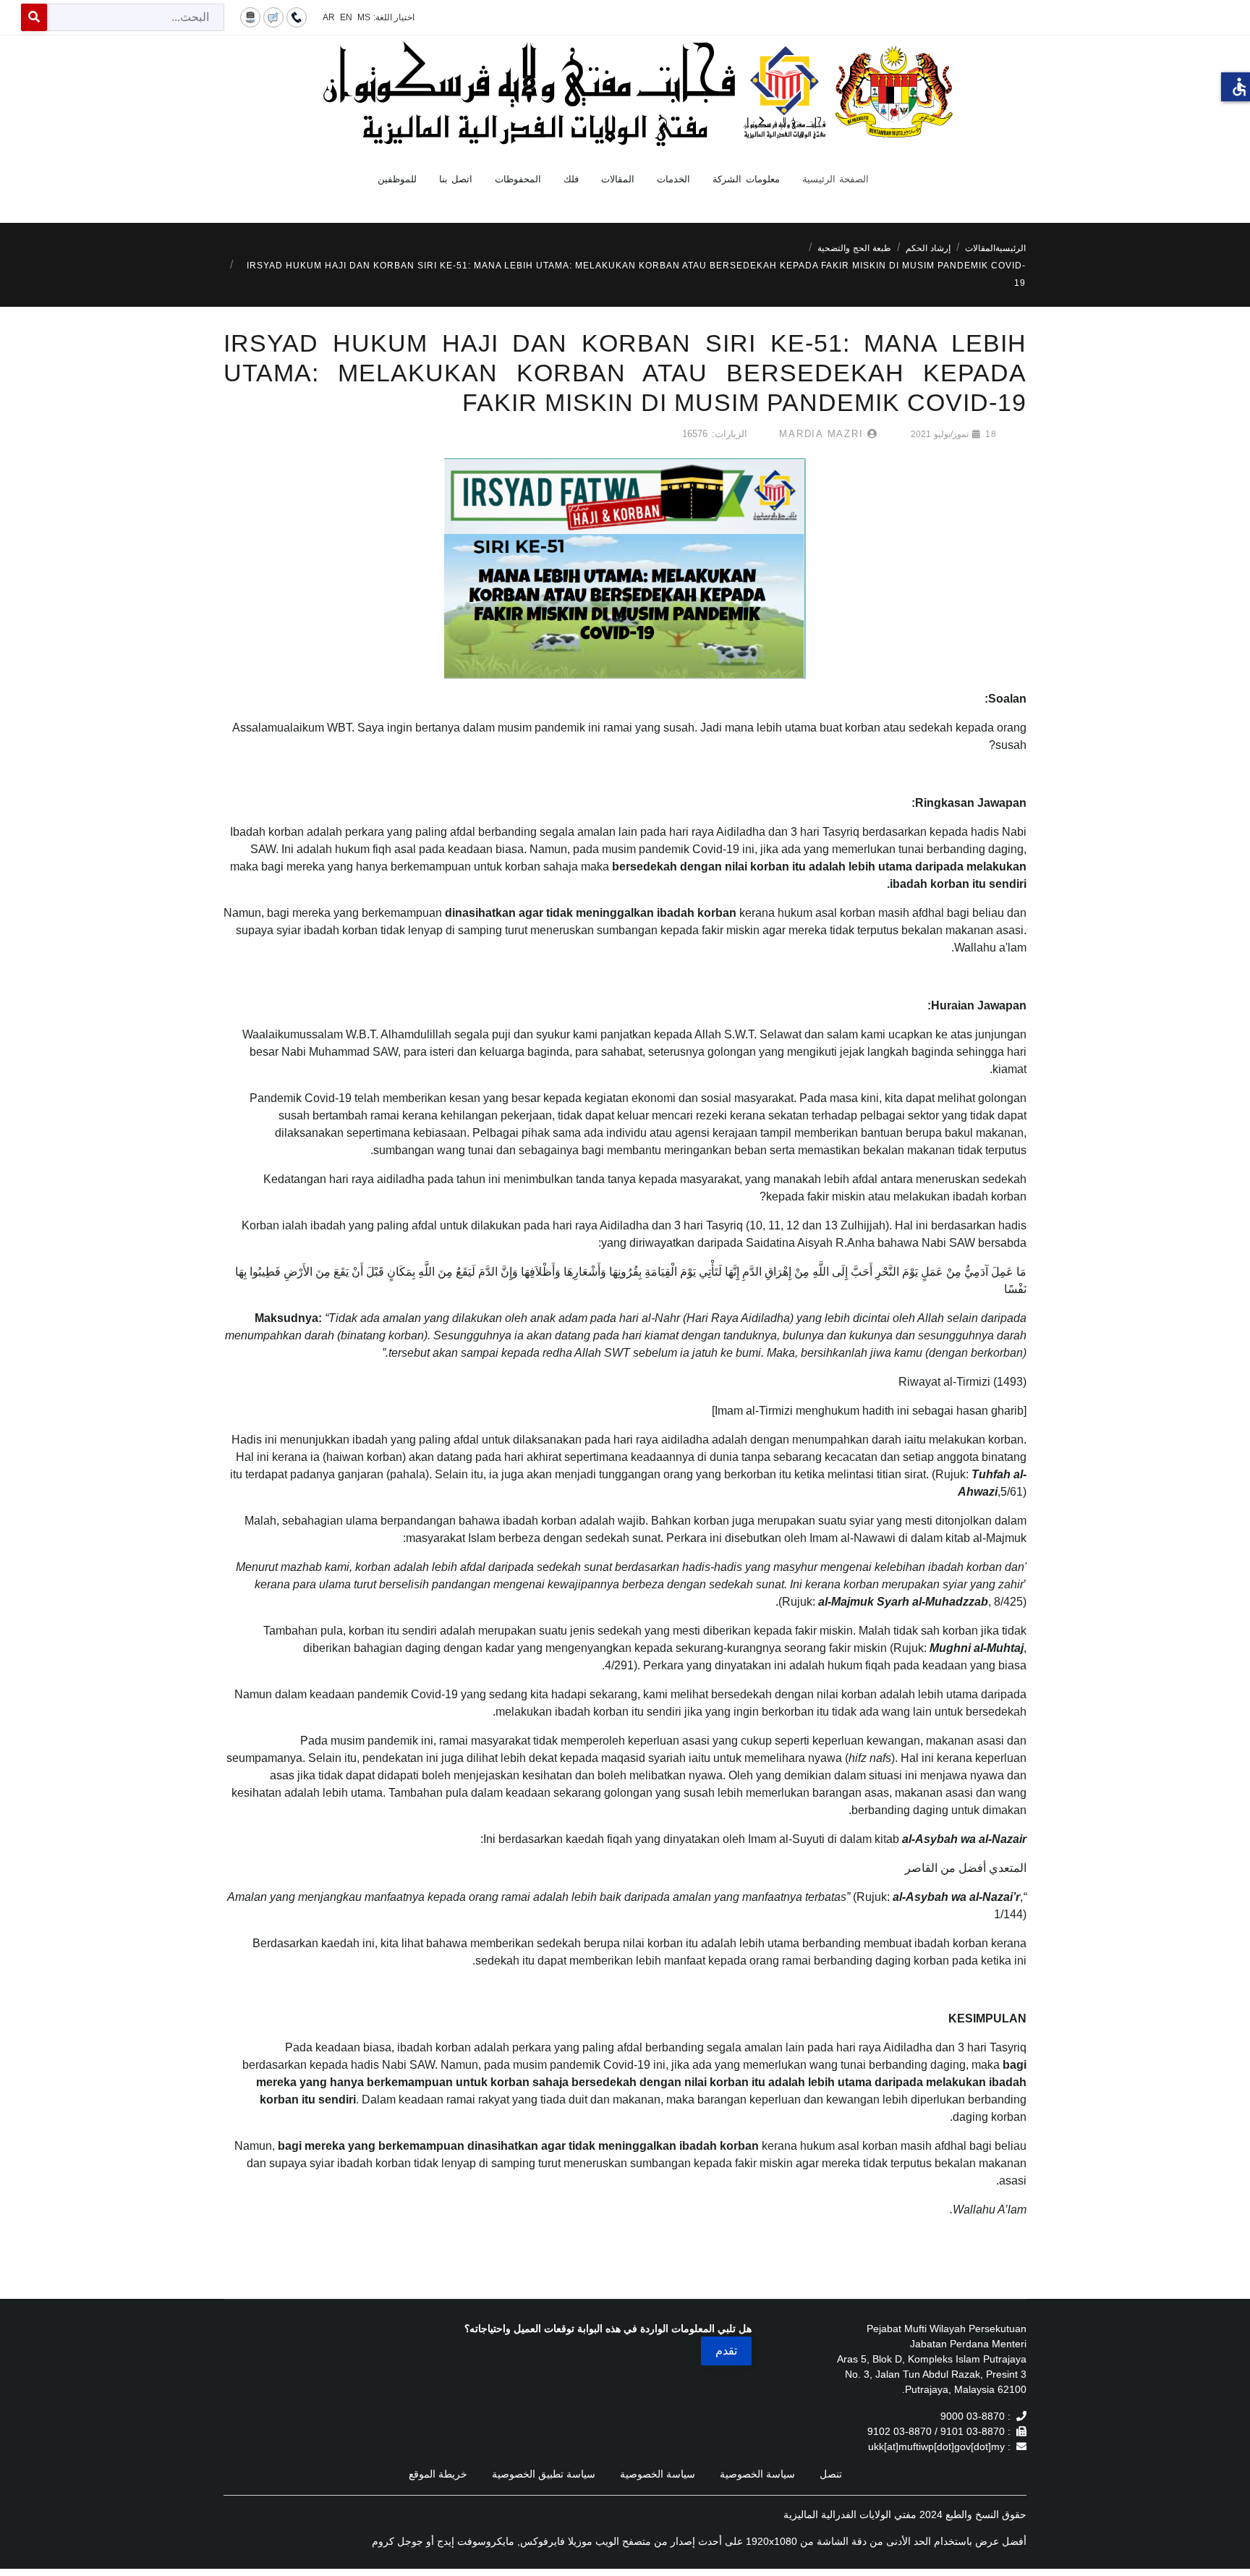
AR (329, 17)
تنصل (831, 2474)
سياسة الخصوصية (757, 2474)
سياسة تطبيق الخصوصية (544, 2474)
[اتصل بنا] (297, 17)
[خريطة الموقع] (250, 17)
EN (346, 17)
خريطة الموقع (438, 2474)
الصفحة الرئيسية (836, 179)
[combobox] (136, 17)
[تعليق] (273, 17)
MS (364, 17)
